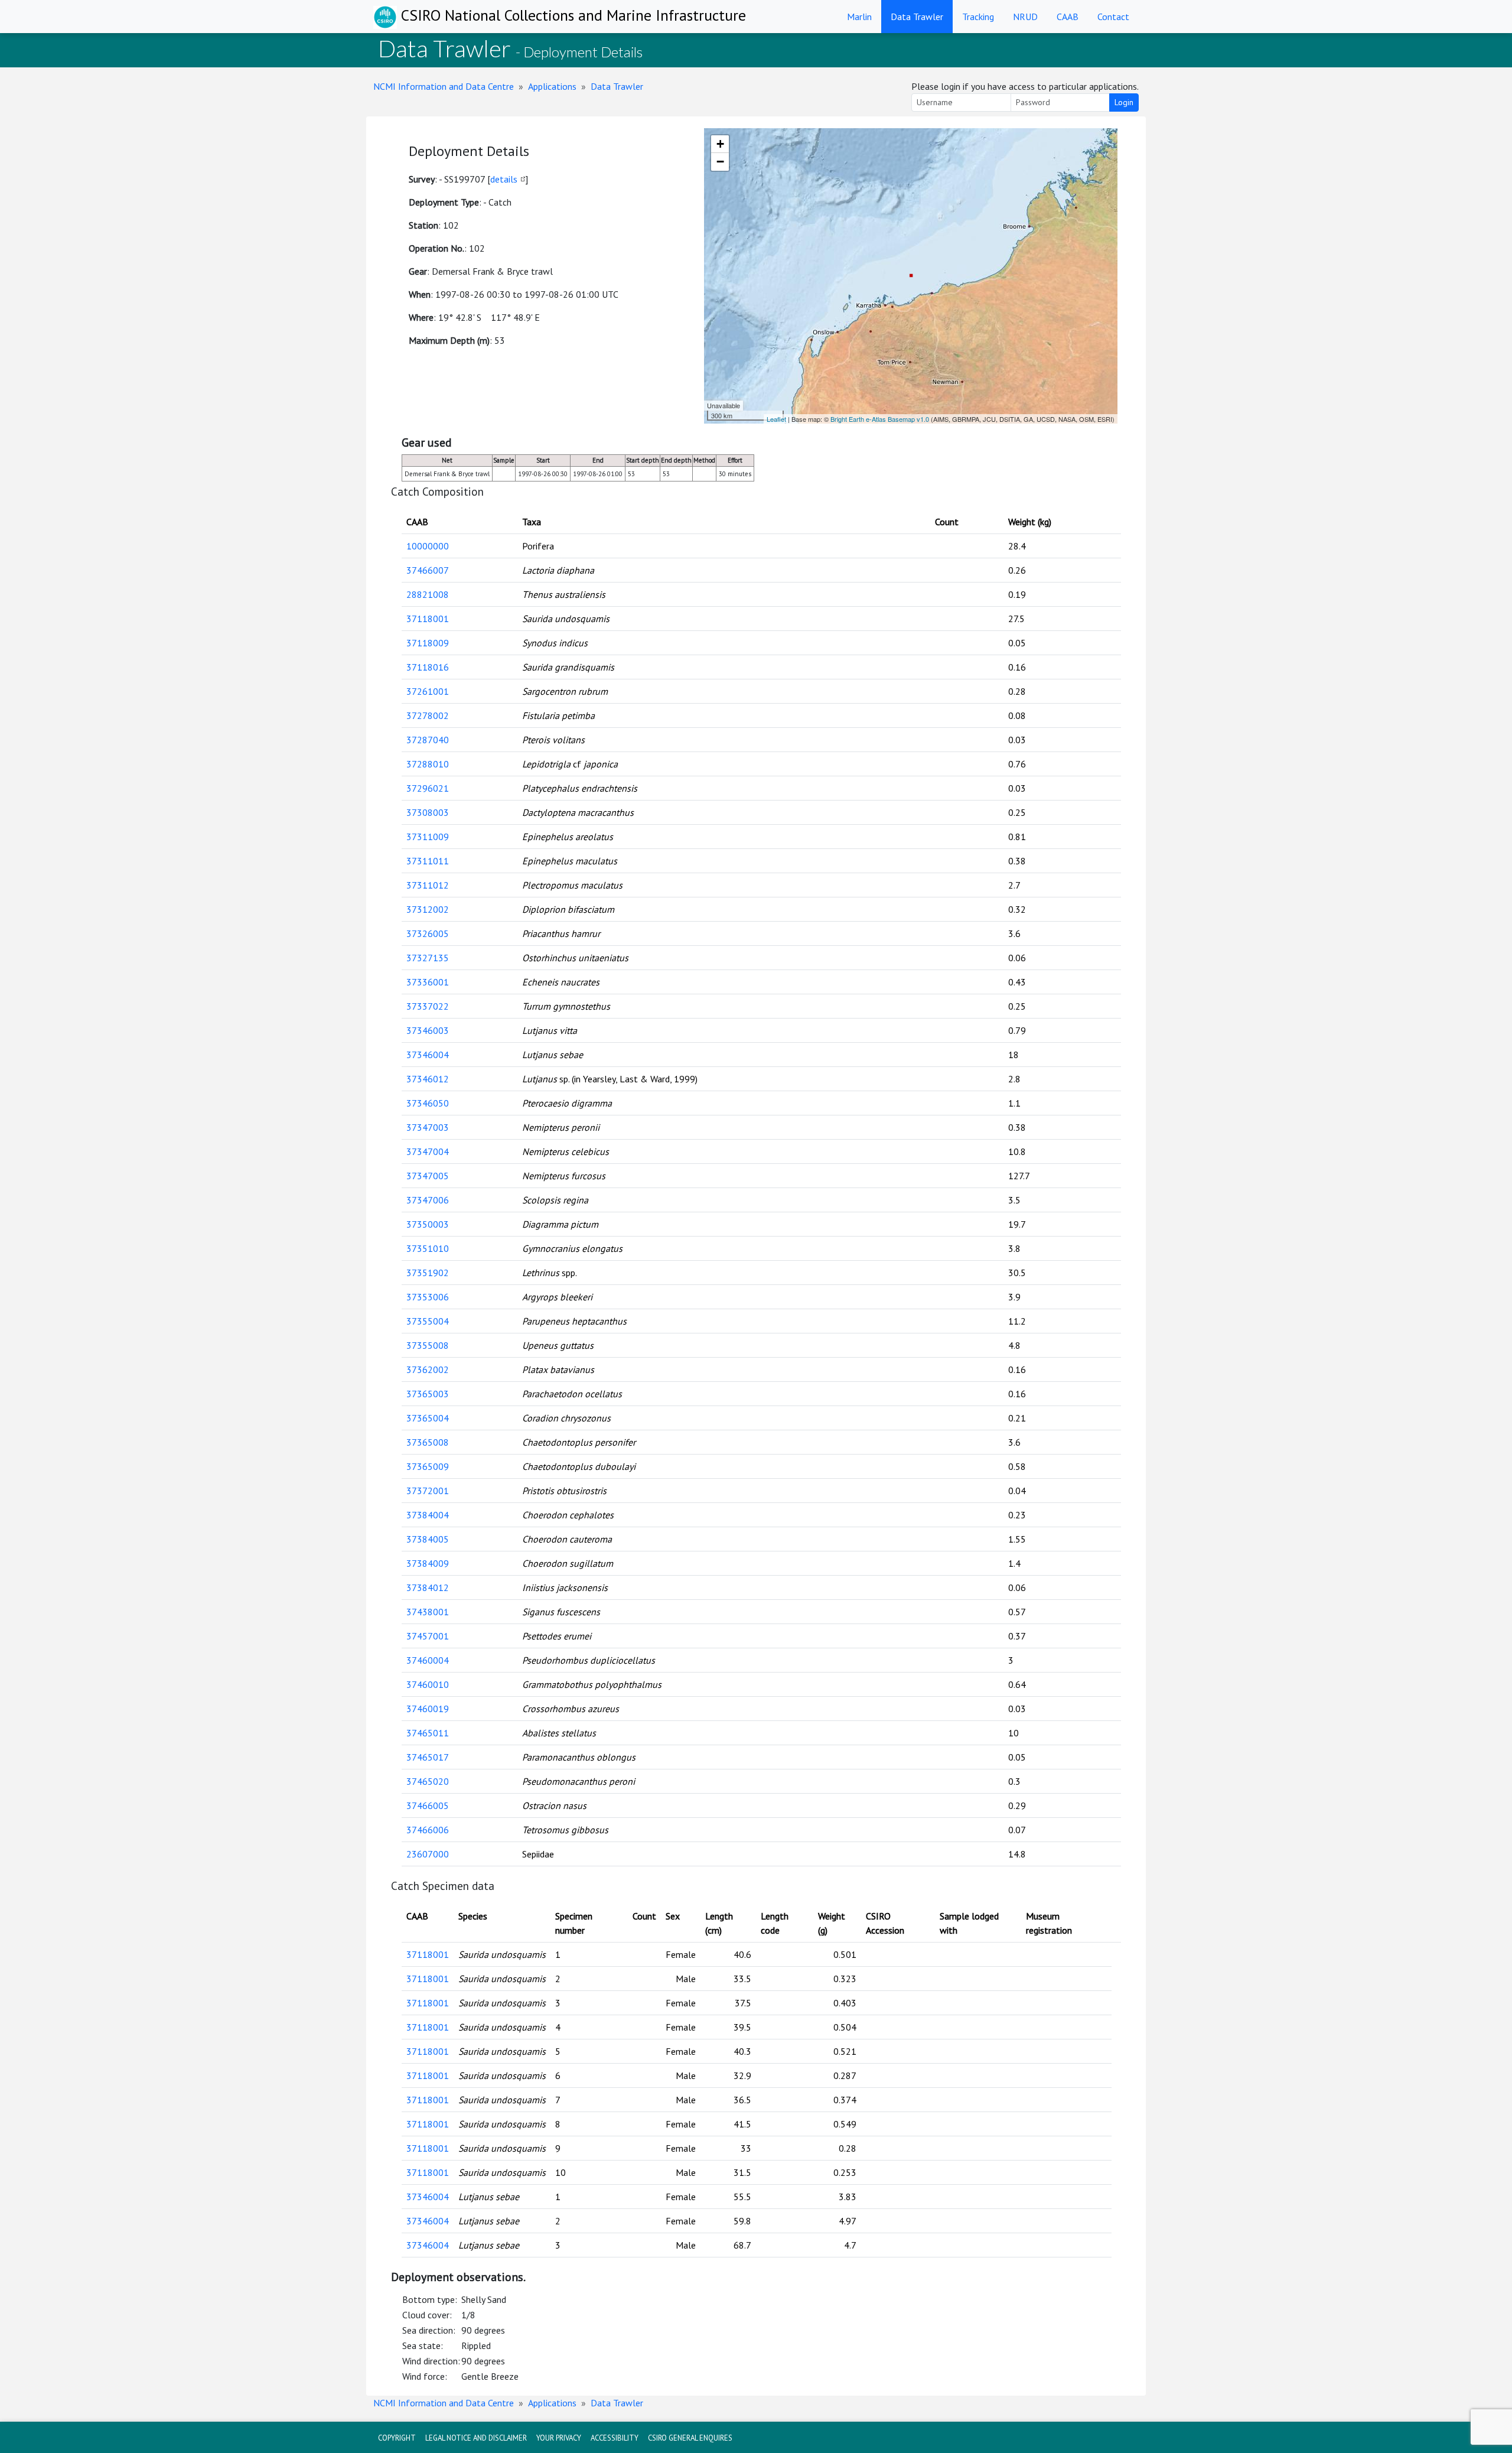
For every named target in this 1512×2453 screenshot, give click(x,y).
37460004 (428, 1660)
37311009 (428, 837)
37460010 (428, 1684)
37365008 (428, 1442)
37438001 (428, 1612)
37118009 (428, 643)
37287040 (428, 740)
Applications (552, 86)
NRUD (1025, 17)
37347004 (428, 1151)
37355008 (428, 1345)
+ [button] (720, 144)
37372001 (428, 1491)
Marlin (859, 17)
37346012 (428, 1079)
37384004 (428, 1515)
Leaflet (776, 419)
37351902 (428, 1273)
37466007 (428, 570)
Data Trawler (917, 17)
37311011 (428, 861)
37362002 (428, 1369)
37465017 (428, 1757)
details (504, 179)
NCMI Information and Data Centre (444, 86)
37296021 (428, 788)
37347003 (428, 1127)
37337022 (428, 1006)
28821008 (428, 594)
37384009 (428, 1563)
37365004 (428, 1418)
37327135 (428, 958)
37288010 (428, 764)
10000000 (428, 546)
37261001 (428, 691)
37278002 (428, 715)
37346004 (428, 1055)
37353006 (428, 1297)
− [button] (720, 162)
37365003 (428, 1394)
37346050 (428, 1103)
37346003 (428, 1030)
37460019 (428, 1709)
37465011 (428, 1733)
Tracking (978, 17)
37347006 (428, 1200)
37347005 (428, 1176)
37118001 (428, 619)
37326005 (428, 933)
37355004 (428, 1321)
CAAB (1068, 17)
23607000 (428, 1854)
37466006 (428, 1830)
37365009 (428, 1466)
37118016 (428, 667)
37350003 (428, 1224)
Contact (1113, 17)
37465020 (428, 1781)
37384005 (428, 1539)
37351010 (428, 1248)
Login (1124, 102)
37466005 (428, 1805)
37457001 (428, 1636)
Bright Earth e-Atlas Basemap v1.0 (880, 419)
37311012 (428, 885)
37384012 (428, 1587)
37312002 (428, 909)
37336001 (428, 982)
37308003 (428, 812)
